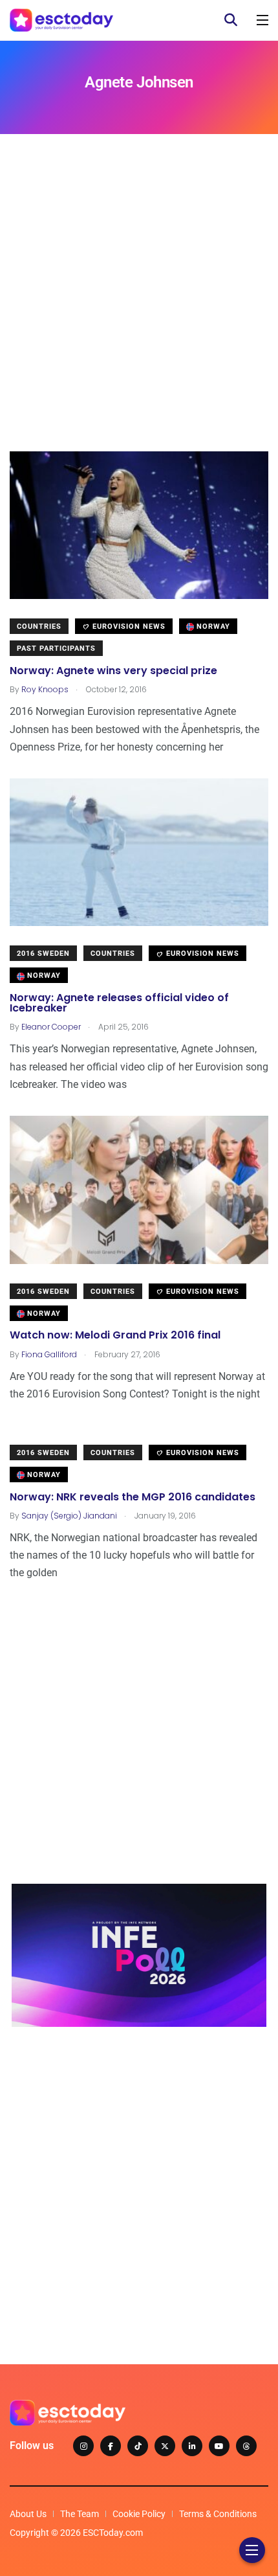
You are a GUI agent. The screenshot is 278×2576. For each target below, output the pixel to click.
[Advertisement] (139, 312)
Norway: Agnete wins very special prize (113, 671)
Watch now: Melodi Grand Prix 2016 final (115, 1336)
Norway (212, 627)
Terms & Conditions (218, 2514)
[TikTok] (138, 2446)
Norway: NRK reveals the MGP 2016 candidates (133, 1497)
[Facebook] (111, 2446)
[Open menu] (262, 20)
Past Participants (56, 649)
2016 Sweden (43, 954)
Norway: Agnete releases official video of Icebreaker (119, 1003)
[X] (165, 2446)
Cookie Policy (139, 2514)
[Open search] (231, 20)
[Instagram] (83, 2446)
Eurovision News (128, 627)
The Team (80, 2514)
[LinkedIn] (192, 2446)
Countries (39, 627)
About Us (28, 2514)
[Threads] (246, 2446)
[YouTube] (219, 2446)
